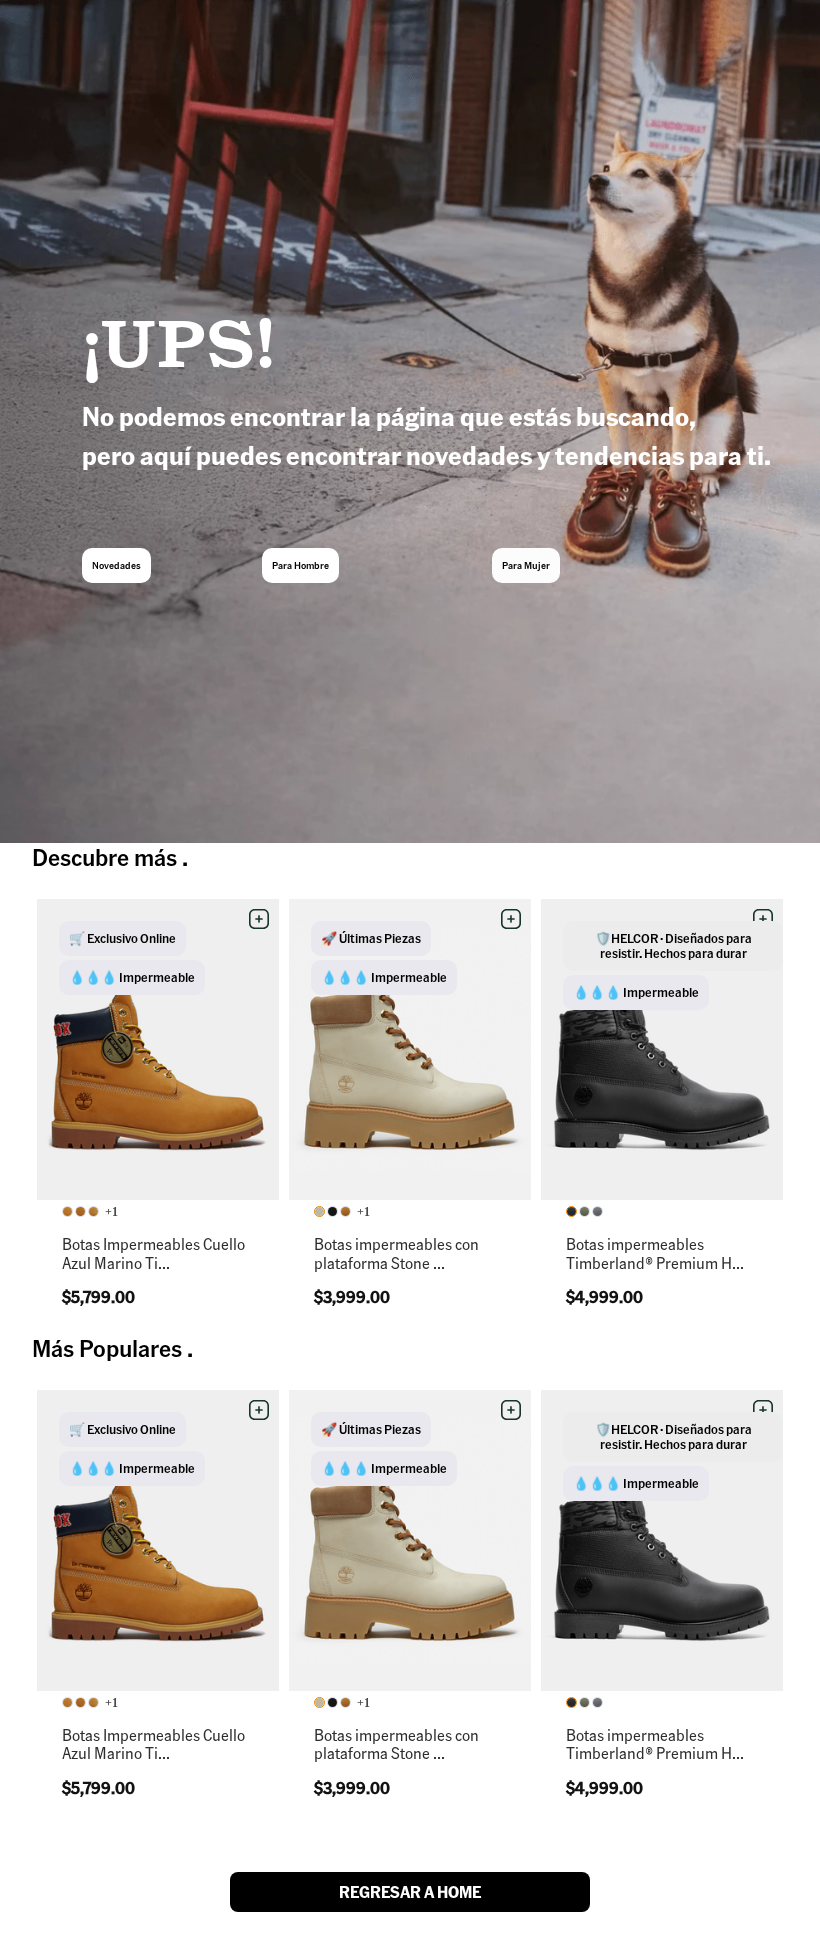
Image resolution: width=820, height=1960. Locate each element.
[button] (259, 919)
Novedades (116, 565)
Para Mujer (526, 565)
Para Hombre (300, 565)
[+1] (82, 1212)
